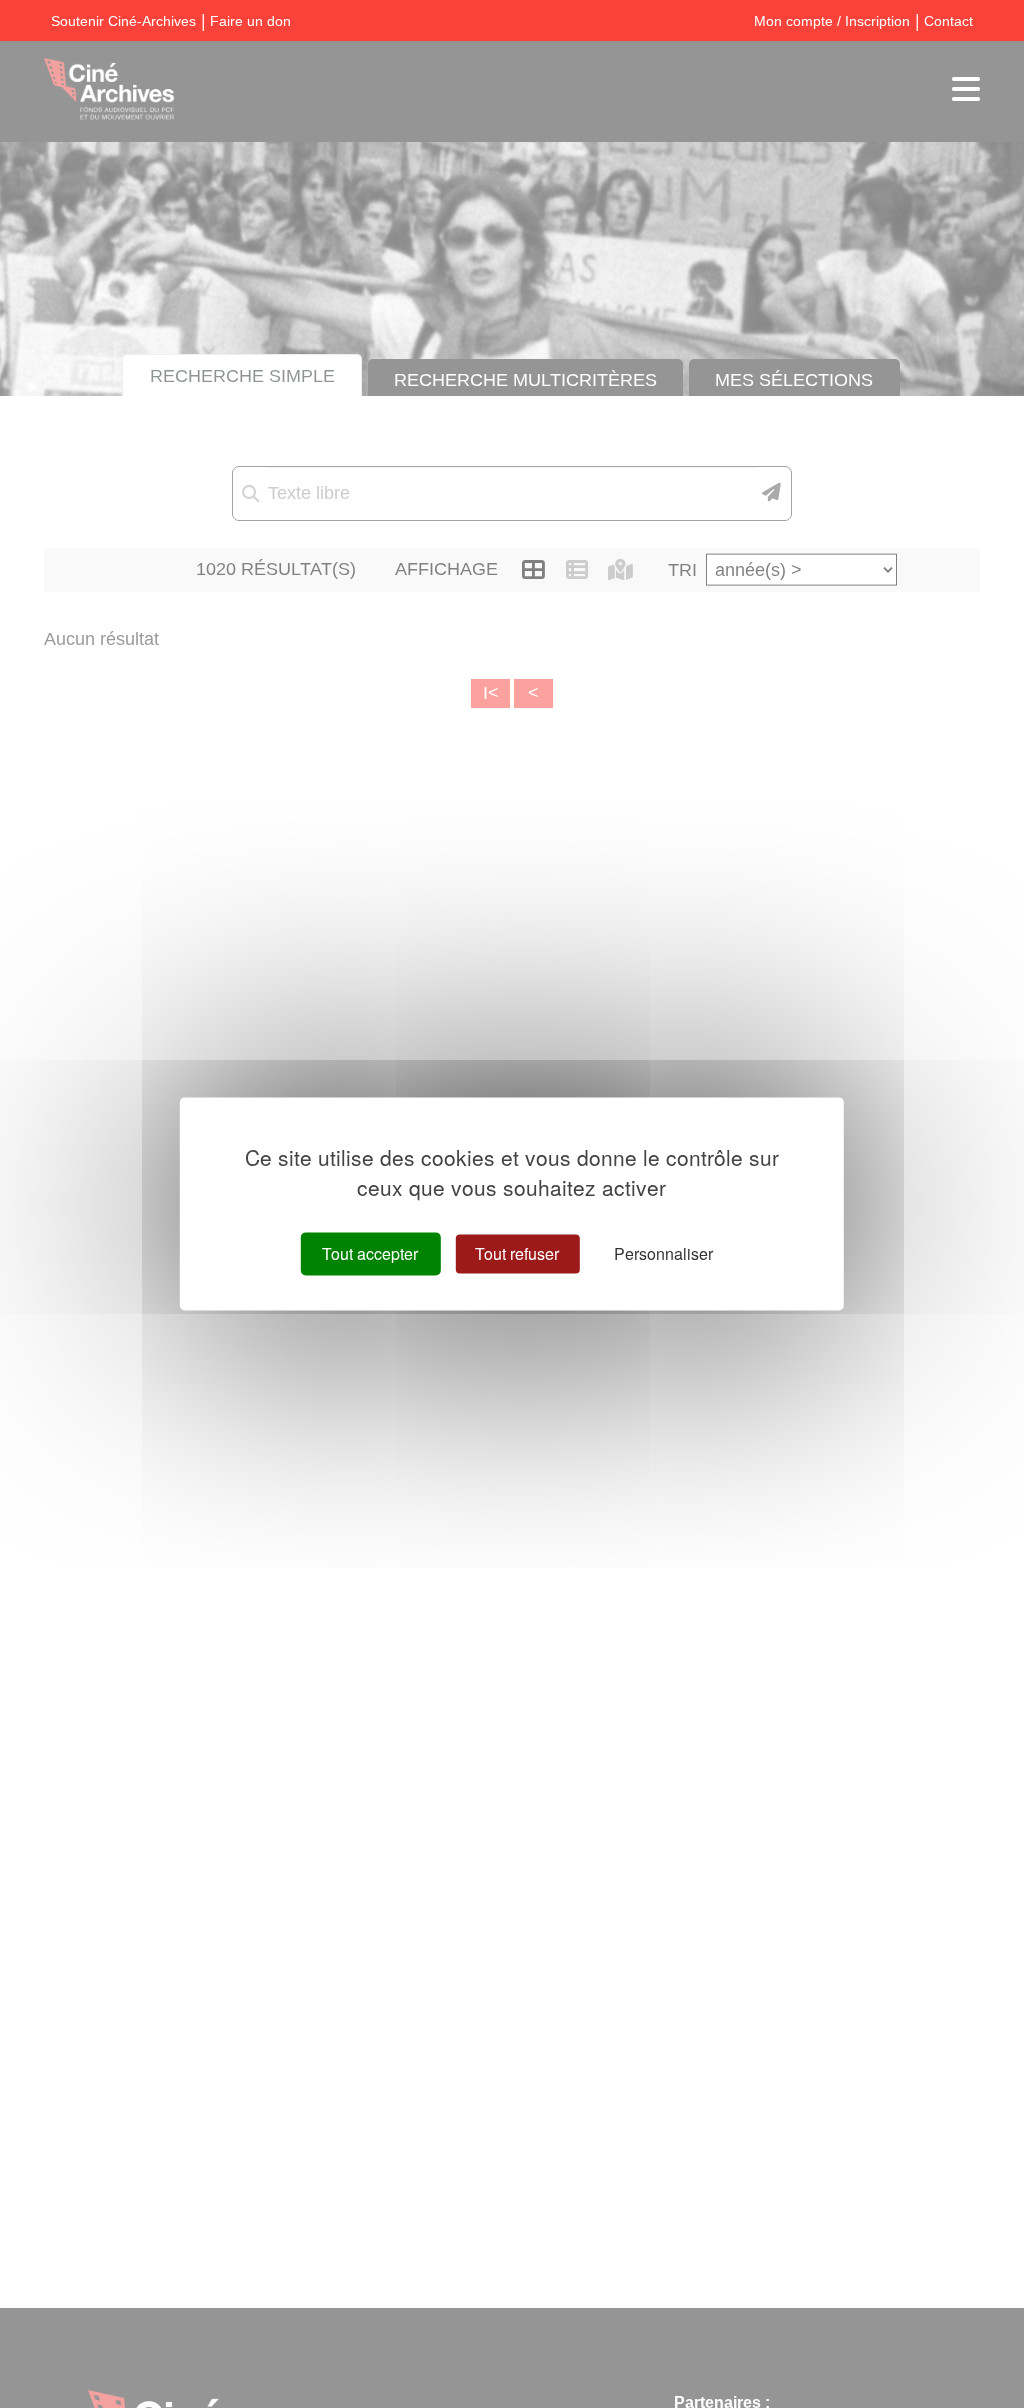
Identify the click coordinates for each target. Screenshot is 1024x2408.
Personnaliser (663, 1253)
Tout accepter (370, 1253)
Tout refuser (517, 1253)
